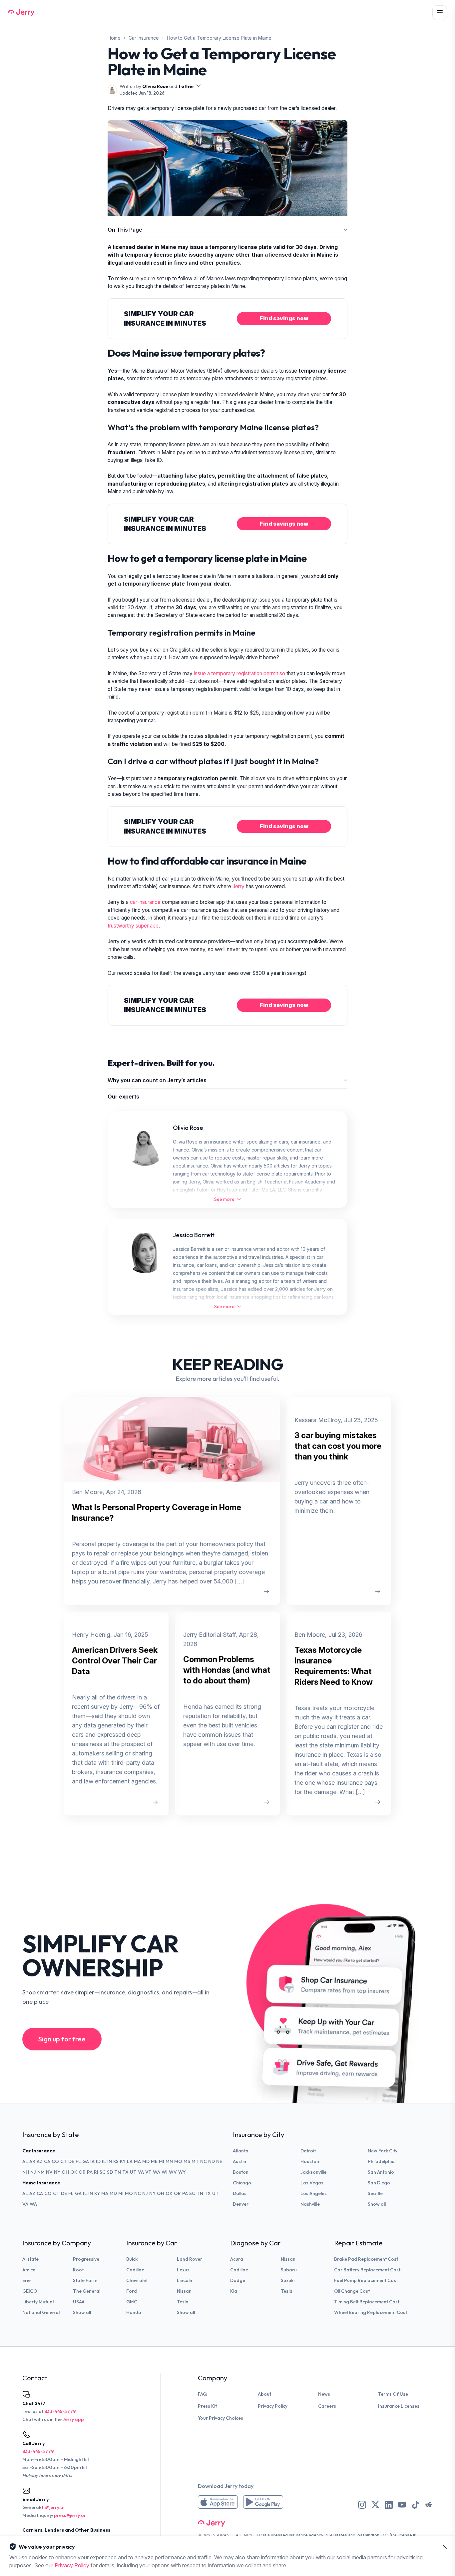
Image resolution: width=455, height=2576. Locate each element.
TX (125, 2172)
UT (133, 2172)
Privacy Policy (273, 2406)
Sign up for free (62, 2039)
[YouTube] (402, 2505)
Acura (237, 2259)
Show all (377, 2204)
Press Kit (207, 2406)
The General (87, 2291)
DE (71, 2161)
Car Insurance (144, 38)
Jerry (239, 886)
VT (148, 2172)
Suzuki (288, 2280)
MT (195, 2161)
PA (90, 2172)
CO (55, 2161)
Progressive (86, 2259)
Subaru (289, 2270)
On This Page (125, 230)
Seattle (375, 2193)
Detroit (308, 2151)
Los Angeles (314, 2193)
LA (130, 2161)
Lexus (183, 2270)
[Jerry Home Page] (21, 13)
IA (92, 2161)
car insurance (145, 902)
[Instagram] (362, 2505)
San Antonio (381, 2172)
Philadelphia (381, 2161)
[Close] (445, 2547)
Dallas (240, 2193)
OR (82, 2172)
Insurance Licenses (399, 2406)
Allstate (30, 2259)
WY (182, 2172)
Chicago (242, 2183)
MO (178, 2161)
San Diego (379, 2183)
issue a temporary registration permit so (239, 673)
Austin (239, 2161)
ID (98, 2161)
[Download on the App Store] (218, 2502)
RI (96, 2172)
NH (26, 2172)
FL (78, 2161)
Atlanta (241, 2151)
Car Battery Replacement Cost (367, 2270)
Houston (310, 2161)
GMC (132, 2302)
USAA (79, 2302)
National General (41, 2312)
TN (118, 2172)
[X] (375, 2505)
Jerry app (73, 2419)
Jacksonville (313, 2172)
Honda (134, 2312)
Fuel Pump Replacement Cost (366, 2280)
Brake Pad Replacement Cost (366, 2259)
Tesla (183, 2302)
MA (137, 2161)
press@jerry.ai (69, 2515)
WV (173, 2172)
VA (141, 2172)
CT (64, 2161)
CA (47, 2161)
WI (165, 2172)
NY (57, 2172)
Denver (241, 2204)
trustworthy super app (133, 926)
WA (157, 2172)
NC (204, 2161)
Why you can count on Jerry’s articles (157, 1080)
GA (86, 2161)
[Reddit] (429, 2505)
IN (110, 2161)
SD (110, 2172)
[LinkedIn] (389, 2505)
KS (116, 2161)
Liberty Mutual (38, 2302)
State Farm (85, 2280)
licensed (279, 2535)
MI (162, 2161)
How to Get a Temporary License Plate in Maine (219, 38)
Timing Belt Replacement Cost (367, 2302)
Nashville (310, 2204)
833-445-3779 (60, 2411)
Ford (132, 2291)
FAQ (202, 2394)
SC (103, 2172)
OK (74, 2172)
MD (146, 2161)
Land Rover (190, 2259)
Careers (327, 2406)
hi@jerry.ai (53, 2507)
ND (212, 2161)
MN (169, 2161)
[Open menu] (440, 13)
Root (78, 2270)
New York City (383, 2151)
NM (41, 2172)
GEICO (30, 2291)
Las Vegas (312, 2183)
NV (49, 2172)
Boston (241, 2172)
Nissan (184, 2291)
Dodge (238, 2280)
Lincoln (185, 2280)
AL (25, 2161)
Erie (26, 2280)
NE (219, 2161)
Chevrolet (137, 2280)
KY (123, 2161)
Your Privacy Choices (221, 2418)
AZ (40, 2161)
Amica (29, 2270)
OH (65, 2172)
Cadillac (135, 2270)
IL (104, 2161)
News (324, 2394)
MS (187, 2161)
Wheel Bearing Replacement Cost (371, 2312)
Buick (132, 2259)
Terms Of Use (393, 2394)
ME (154, 2161)
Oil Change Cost (352, 2291)
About (264, 2394)
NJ (33, 2172)
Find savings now (284, 318)
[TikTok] (415, 2505)
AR (32, 2161)
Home (114, 38)
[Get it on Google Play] (263, 2502)
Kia (234, 2291)
